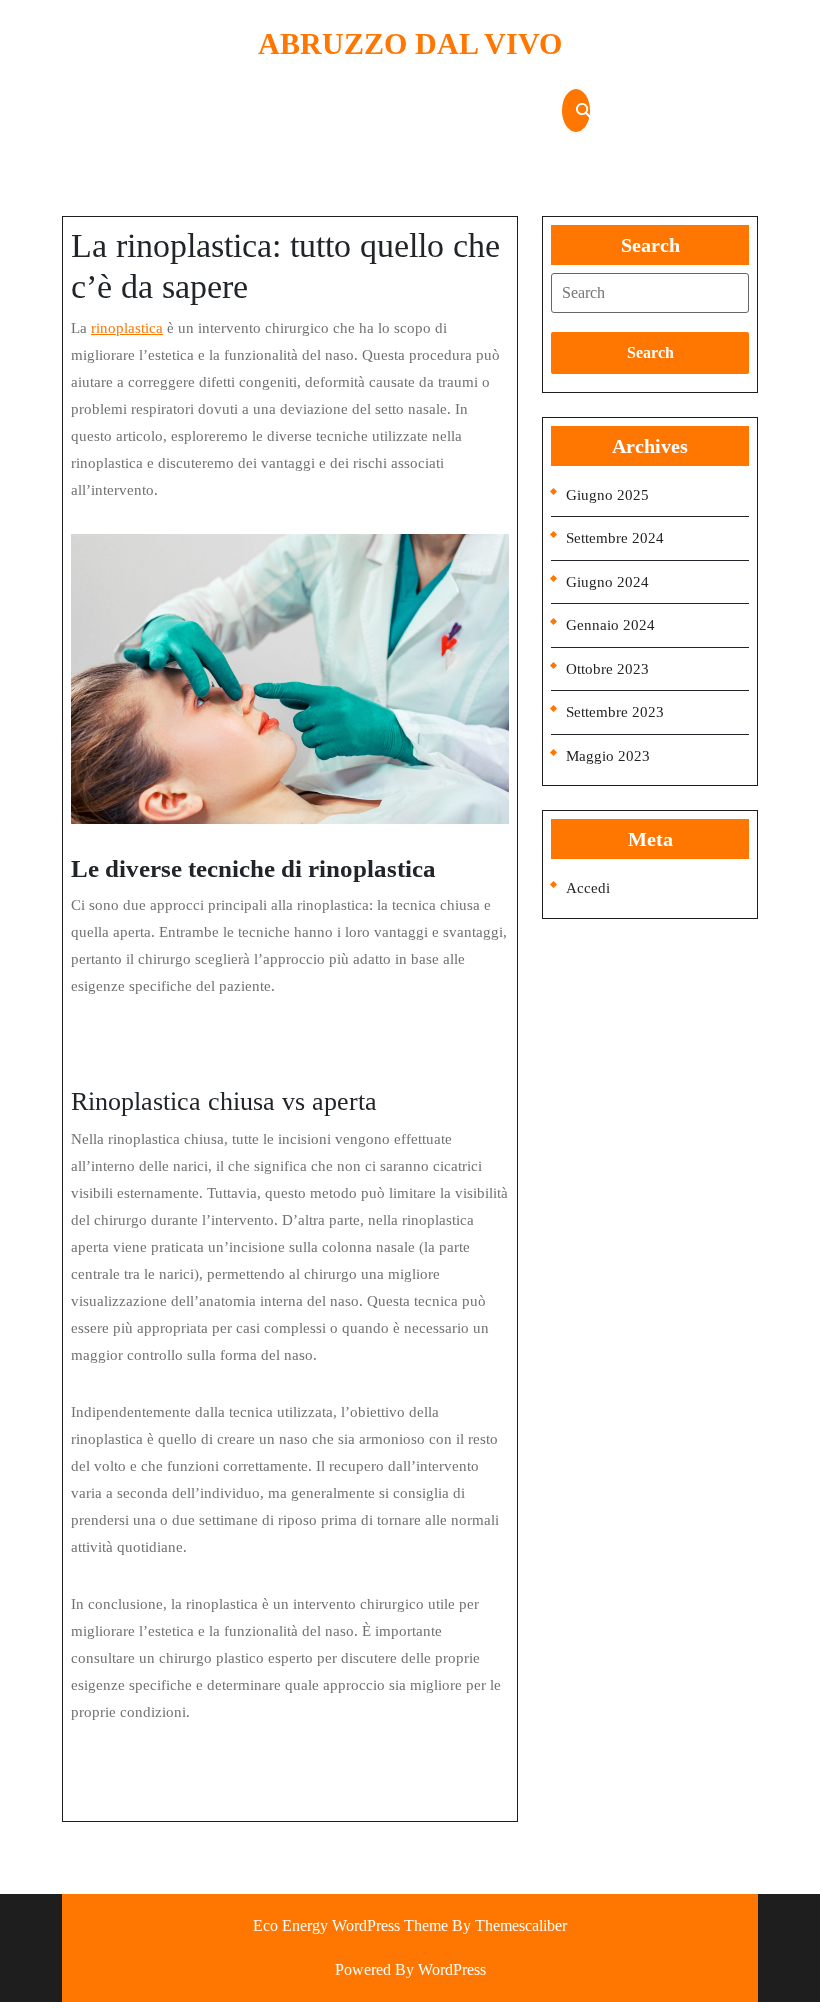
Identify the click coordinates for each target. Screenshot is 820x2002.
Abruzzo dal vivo (410, 43)
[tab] (650, 293)
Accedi (588, 888)
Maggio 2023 (608, 756)
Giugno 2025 (607, 495)
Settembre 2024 (615, 538)
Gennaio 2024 (610, 625)
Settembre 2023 (615, 712)
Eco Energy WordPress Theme (350, 1925)
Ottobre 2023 (607, 669)
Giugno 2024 (607, 582)
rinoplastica (127, 328)
